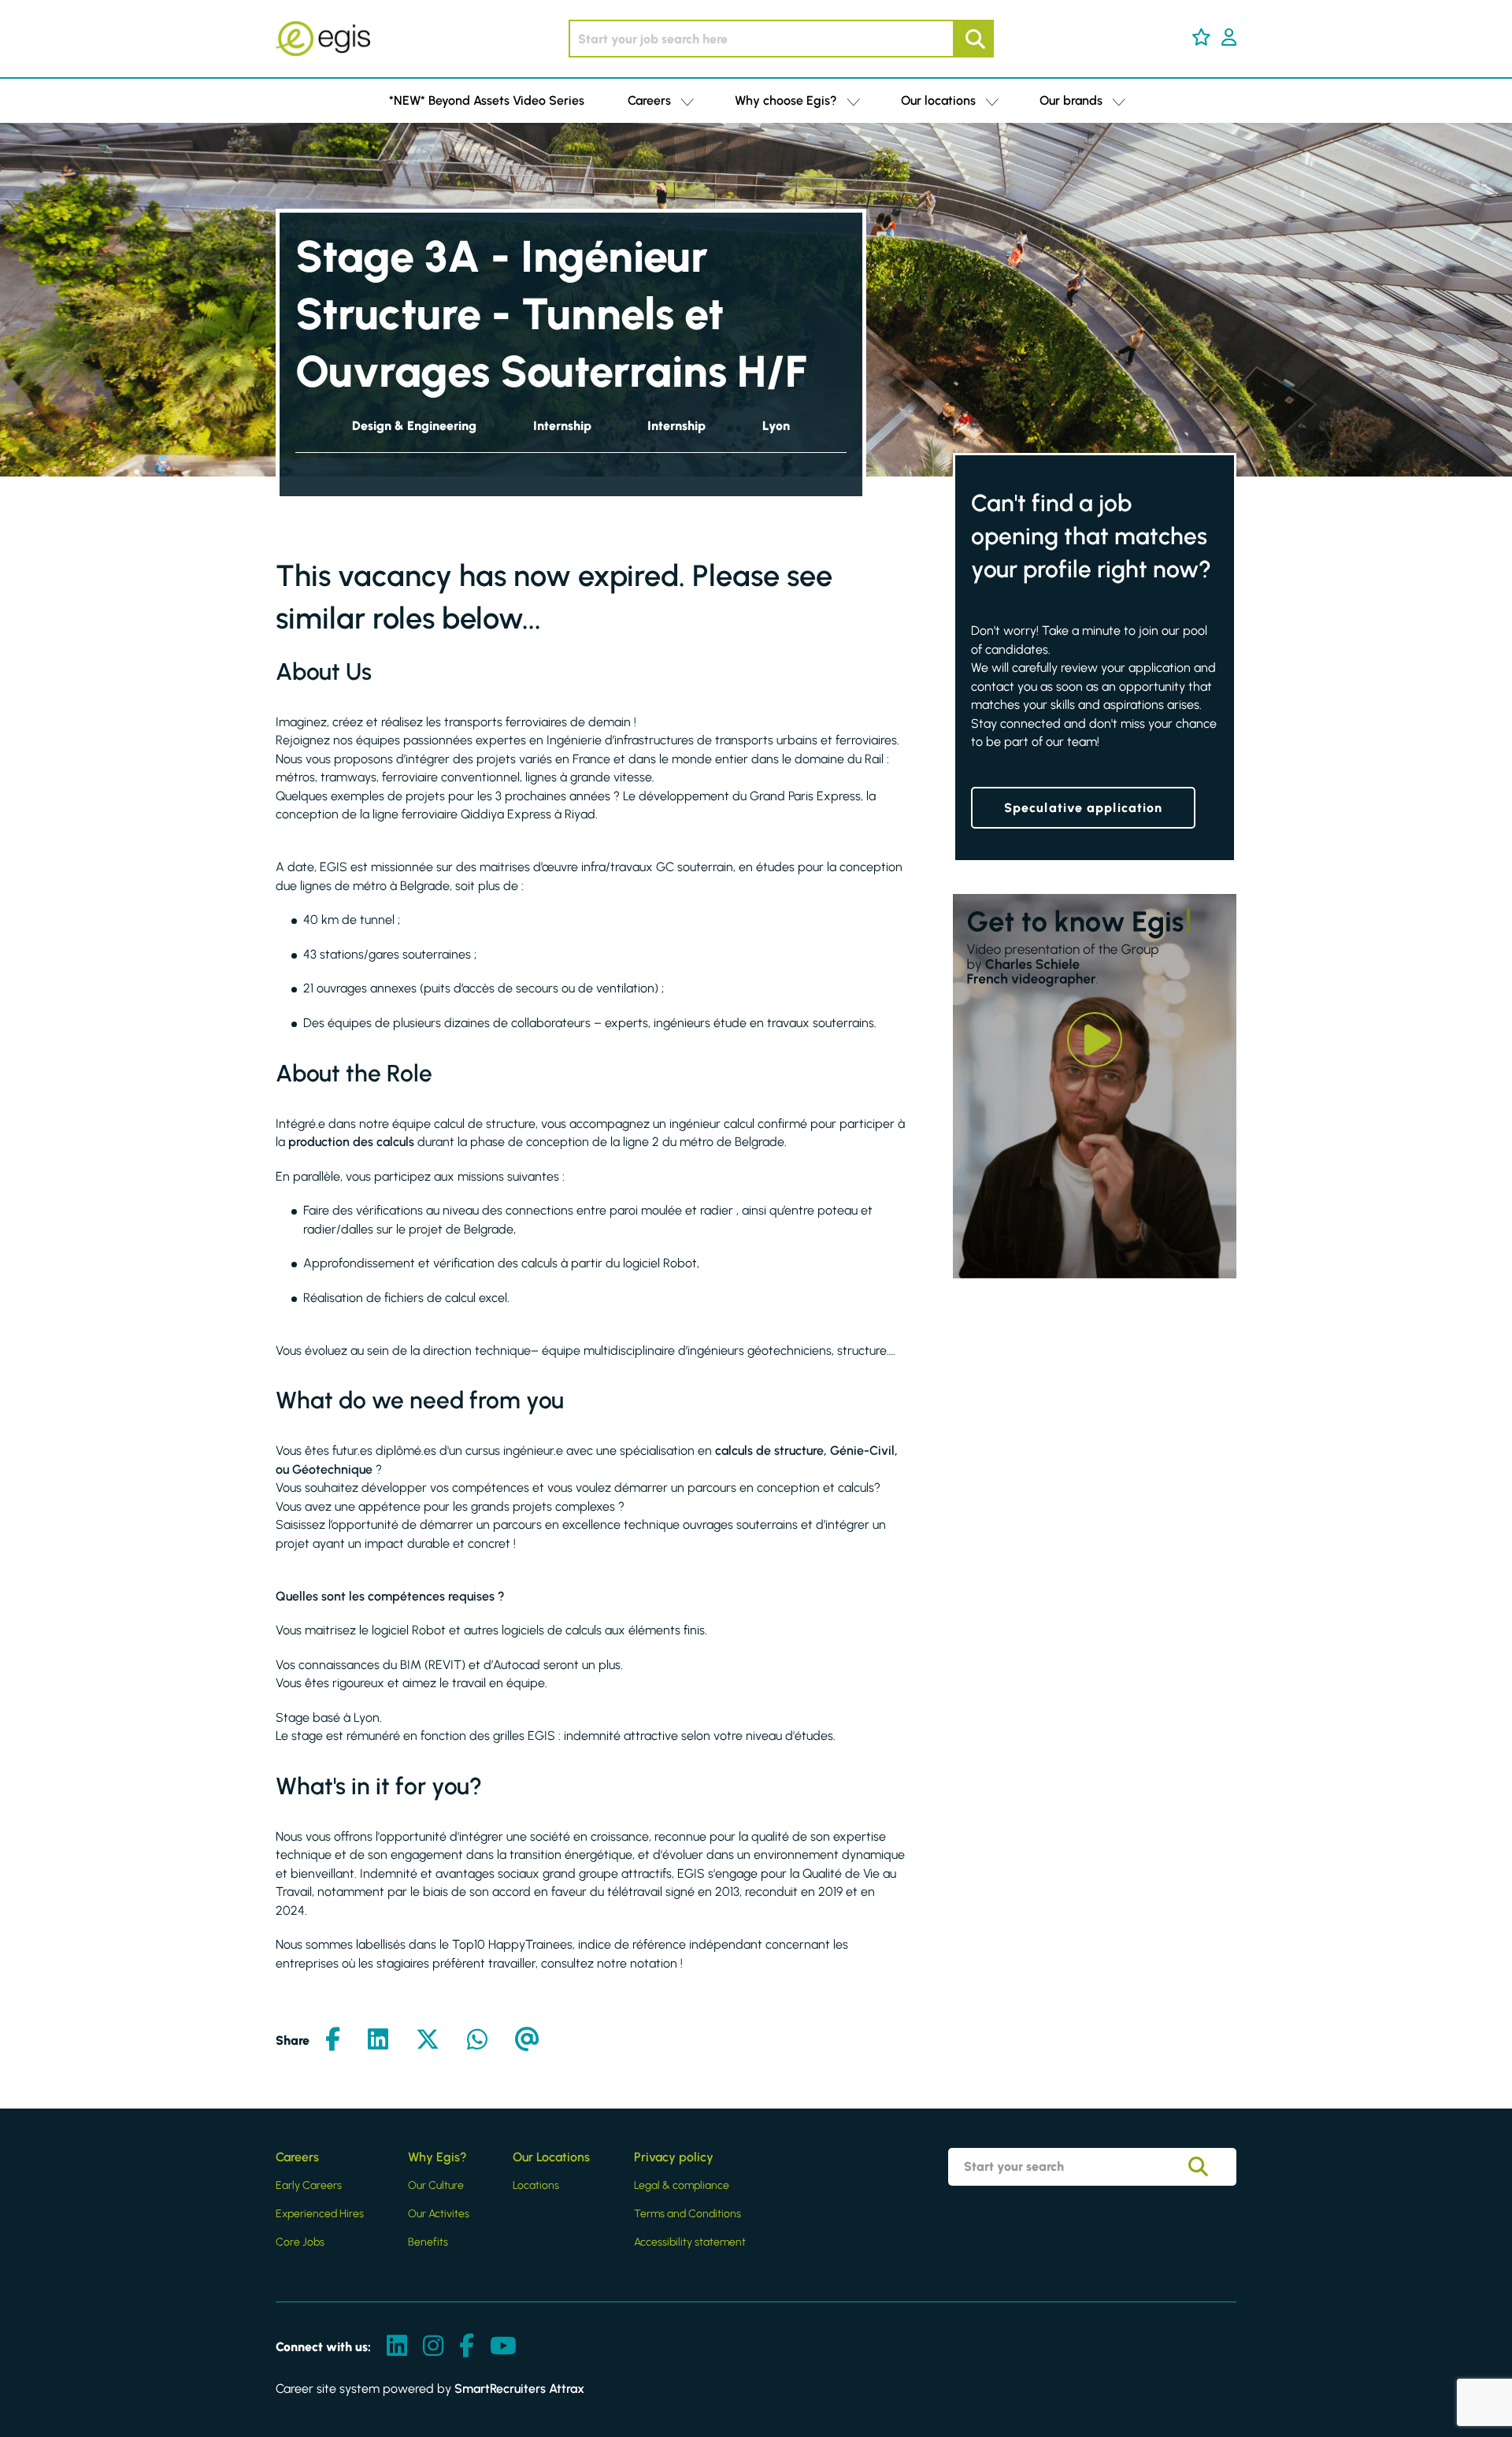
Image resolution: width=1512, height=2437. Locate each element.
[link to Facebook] (467, 2347)
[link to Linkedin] (397, 2347)
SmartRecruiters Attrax (519, 2389)
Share (293, 2040)
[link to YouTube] (503, 2347)
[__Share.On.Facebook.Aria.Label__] (333, 2040)
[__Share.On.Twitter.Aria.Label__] (428, 2040)
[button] (1201, 37)
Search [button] (973, 39)
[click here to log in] (1229, 39)
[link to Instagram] (433, 2347)
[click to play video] (1095, 1040)
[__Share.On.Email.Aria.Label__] (527, 2040)
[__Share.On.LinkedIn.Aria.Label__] (378, 2040)
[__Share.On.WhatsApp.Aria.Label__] (477, 2040)
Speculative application (1083, 808)
